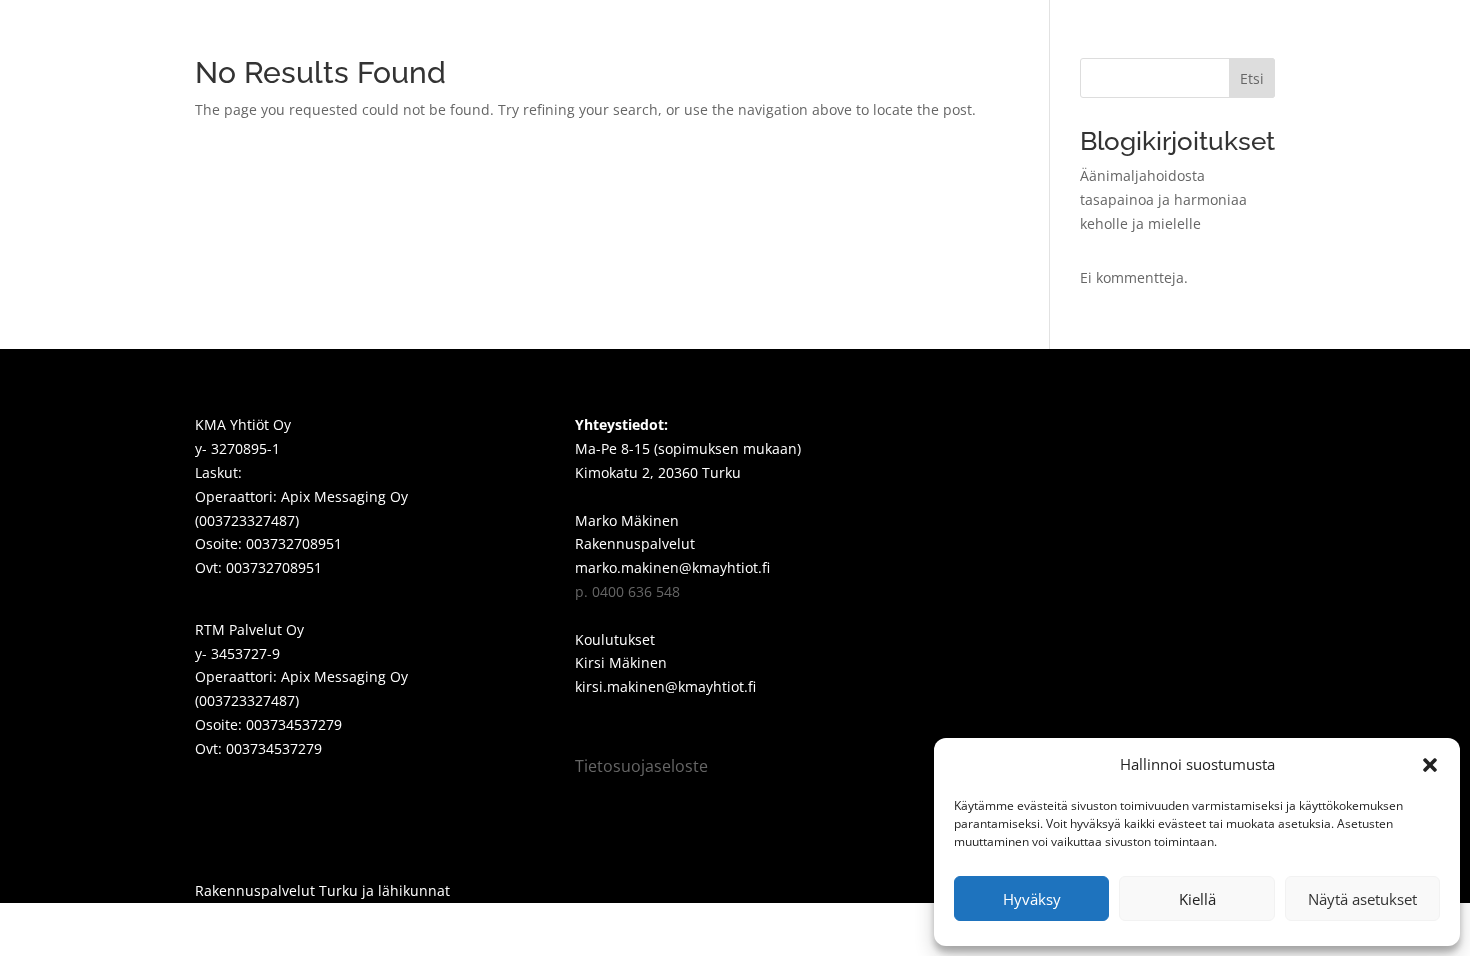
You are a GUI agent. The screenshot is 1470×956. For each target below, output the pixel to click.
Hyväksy (1032, 899)
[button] (1430, 765)
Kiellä (1197, 899)
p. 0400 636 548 (627, 591)
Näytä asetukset (1362, 899)
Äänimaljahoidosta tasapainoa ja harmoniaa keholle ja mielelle (1163, 199)
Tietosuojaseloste (641, 766)
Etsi (1252, 78)
